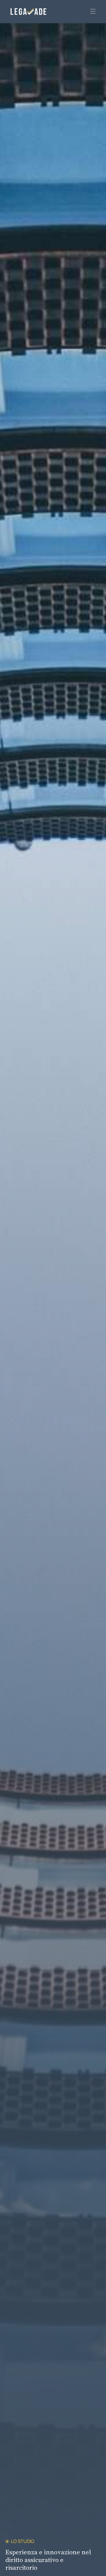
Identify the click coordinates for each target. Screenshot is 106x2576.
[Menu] (91, 12)
